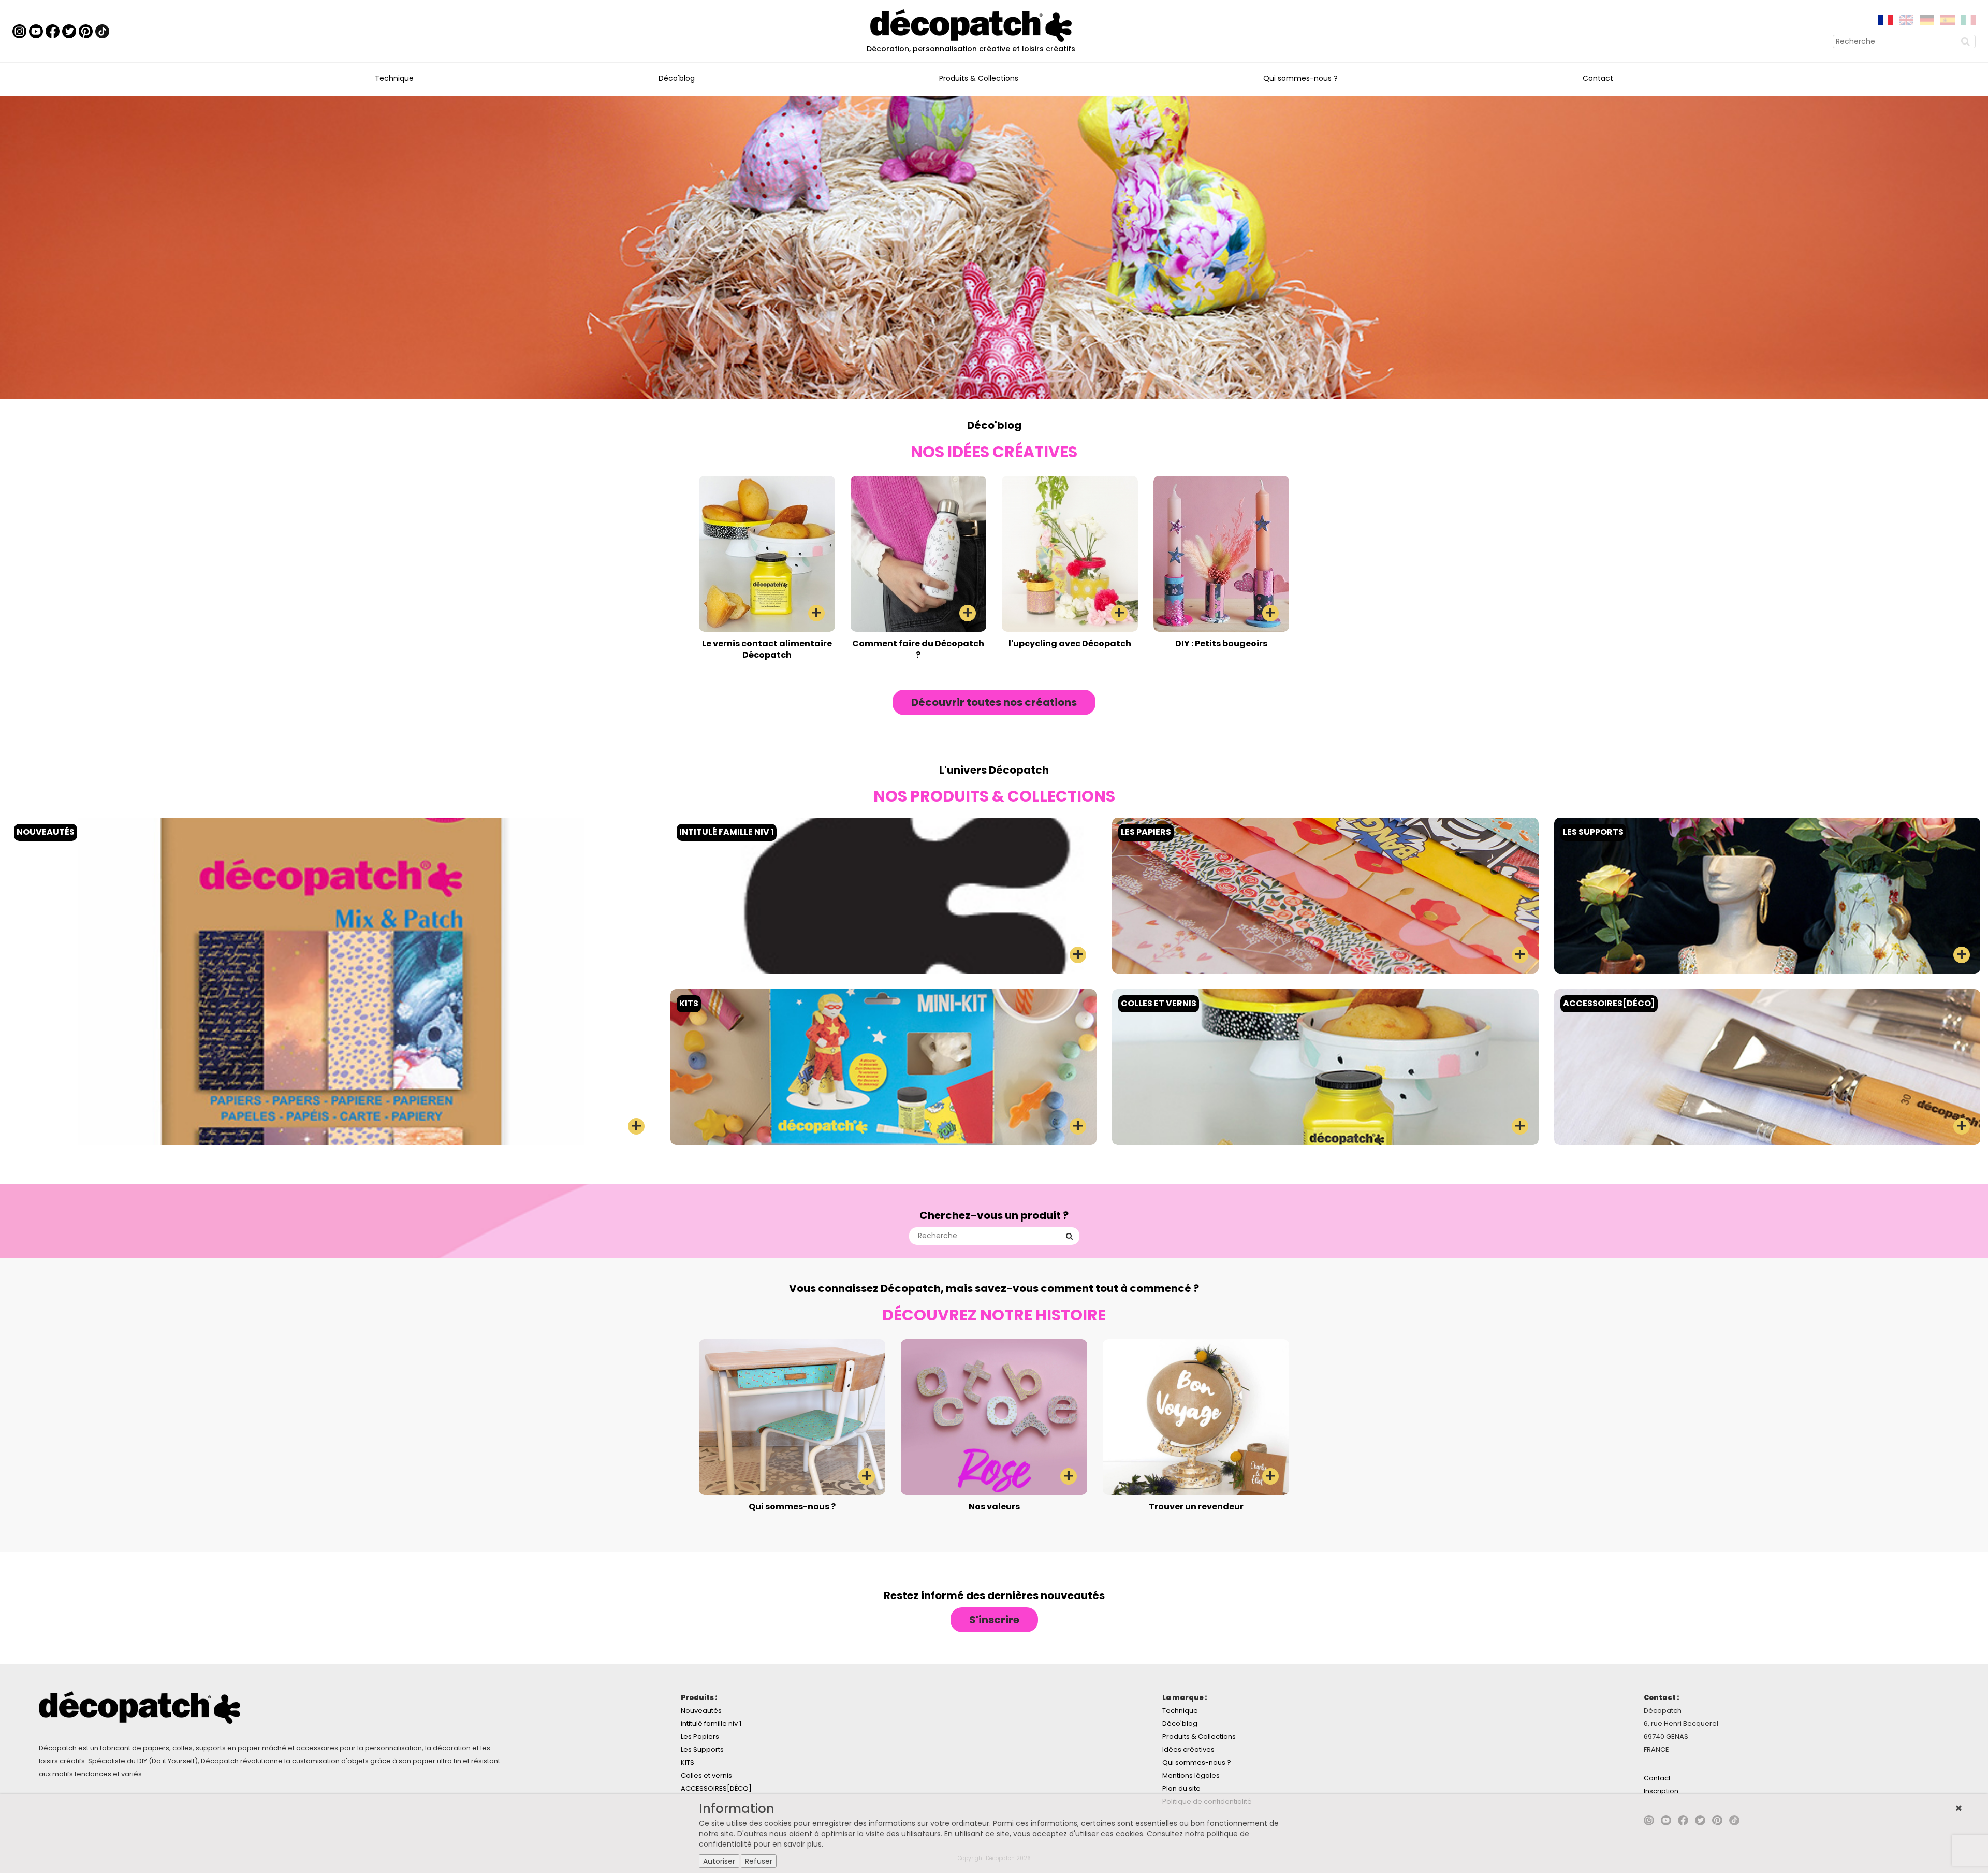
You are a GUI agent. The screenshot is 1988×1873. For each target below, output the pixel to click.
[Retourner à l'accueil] (971, 25)
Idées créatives (1188, 1749)
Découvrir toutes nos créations (994, 702)
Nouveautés (701, 1711)
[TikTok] (102, 31)
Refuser (759, 1861)
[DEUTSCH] (1927, 19)
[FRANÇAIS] (1885, 19)
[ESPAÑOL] (1948, 19)
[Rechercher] (1967, 41)
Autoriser (719, 1861)
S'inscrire (994, 1620)
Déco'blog (677, 78)
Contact (1598, 78)
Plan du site (1181, 1788)
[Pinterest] (86, 31)
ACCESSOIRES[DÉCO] (716, 1788)
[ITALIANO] (1968, 19)
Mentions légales (1191, 1775)
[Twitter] (69, 31)
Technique (394, 78)
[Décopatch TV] (36, 31)
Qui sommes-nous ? (1300, 78)
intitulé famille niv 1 (711, 1724)
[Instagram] (19, 31)
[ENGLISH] (1906, 19)
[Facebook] (53, 31)
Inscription (1661, 1791)
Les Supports (702, 1749)
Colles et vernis (706, 1775)
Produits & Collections (979, 78)
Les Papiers (700, 1737)
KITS (688, 1762)
